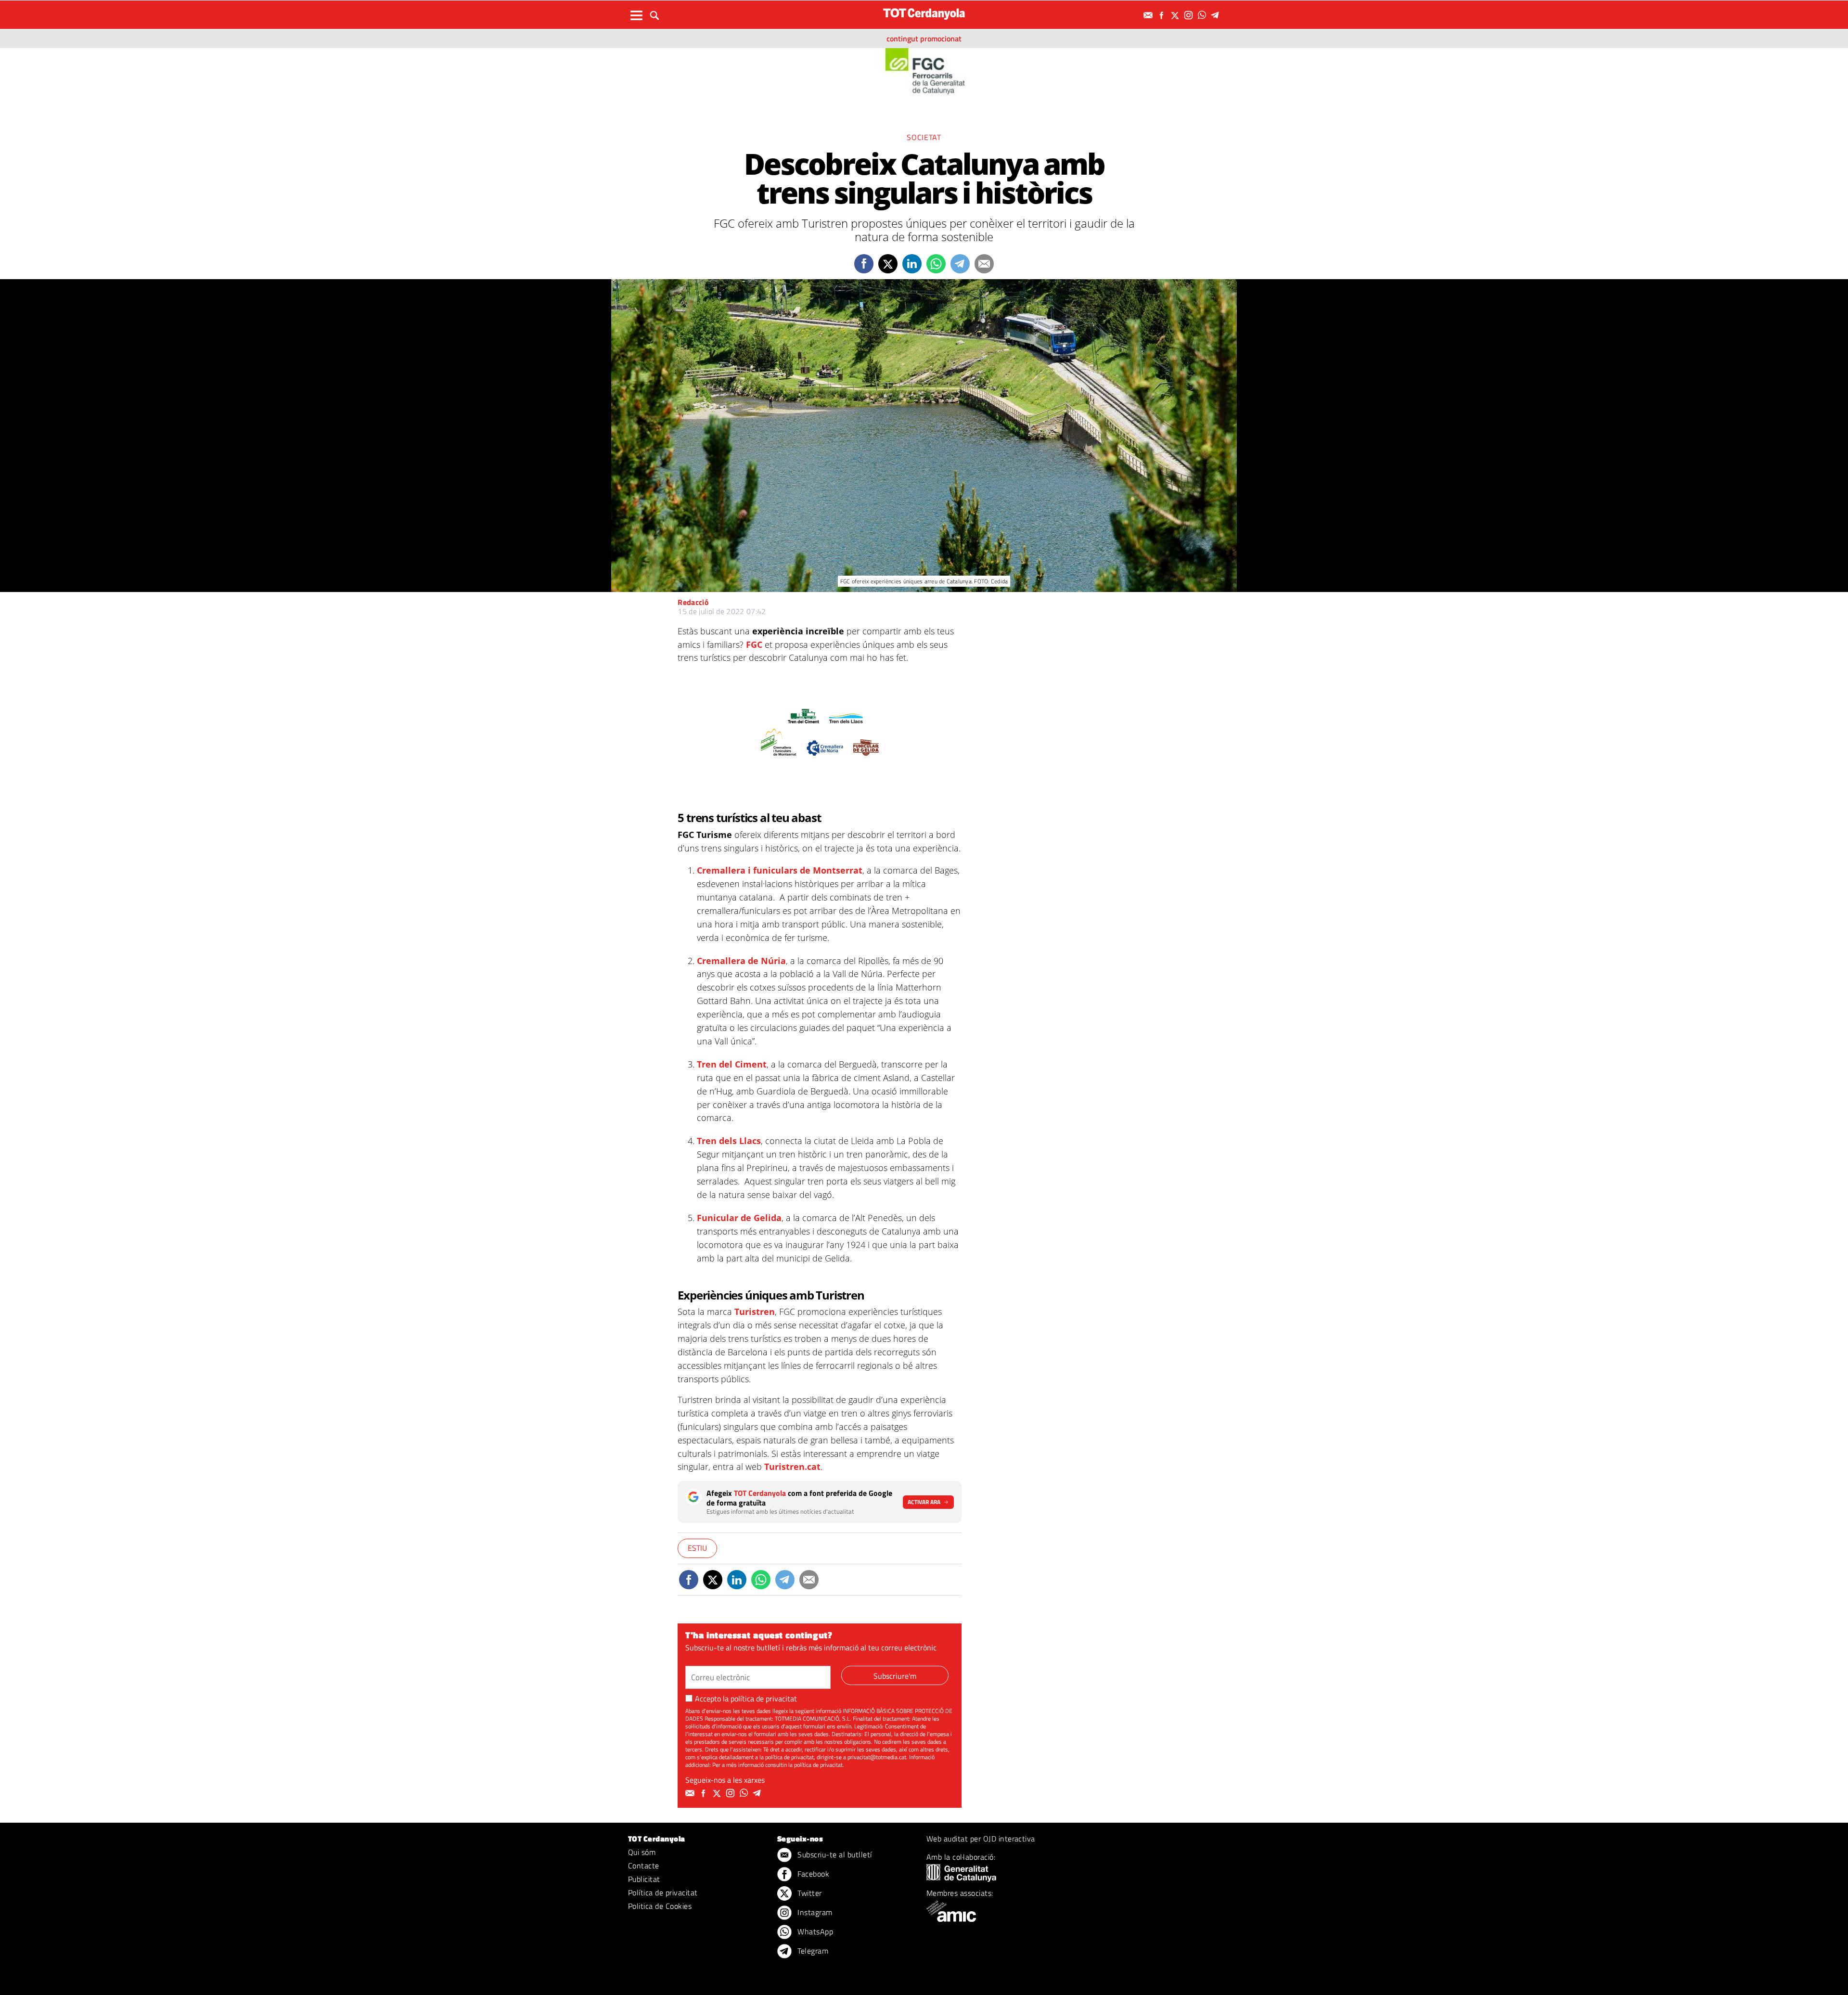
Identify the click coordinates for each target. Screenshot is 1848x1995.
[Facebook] (1163, 15)
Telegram (812, 1951)
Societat (924, 137)
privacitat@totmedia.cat (877, 1757)
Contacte (644, 1866)
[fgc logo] (924, 74)
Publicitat (644, 1879)
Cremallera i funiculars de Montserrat (780, 870)
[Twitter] (1176, 15)
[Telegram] (1217, 15)
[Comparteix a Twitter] (888, 264)
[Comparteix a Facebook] (864, 264)
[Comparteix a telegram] (960, 264)
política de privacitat (764, 1699)
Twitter (809, 1893)
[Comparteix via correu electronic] (984, 264)
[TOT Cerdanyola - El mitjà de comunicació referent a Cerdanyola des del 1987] (924, 14)
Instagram (814, 1912)
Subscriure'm (895, 1676)
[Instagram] (1190, 15)
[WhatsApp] (1203, 15)
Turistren (755, 1312)
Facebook (812, 1874)
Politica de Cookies (660, 1906)
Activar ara (924, 1502)
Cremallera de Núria (741, 961)
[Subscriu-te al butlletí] (1149, 15)
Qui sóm (642, 1852)
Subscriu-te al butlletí (834, 1854)
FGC (754, 644)
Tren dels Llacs (729, 1141)
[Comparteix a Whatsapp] (936, 264)
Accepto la (746, 1699)
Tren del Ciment (732, 1064)
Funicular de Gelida (739, 1218)
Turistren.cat (792, 1467)
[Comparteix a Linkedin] (912, 264)
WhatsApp (814, 1931)
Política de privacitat (663, 1892)
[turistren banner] (820, 731)
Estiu (697, 1548)
